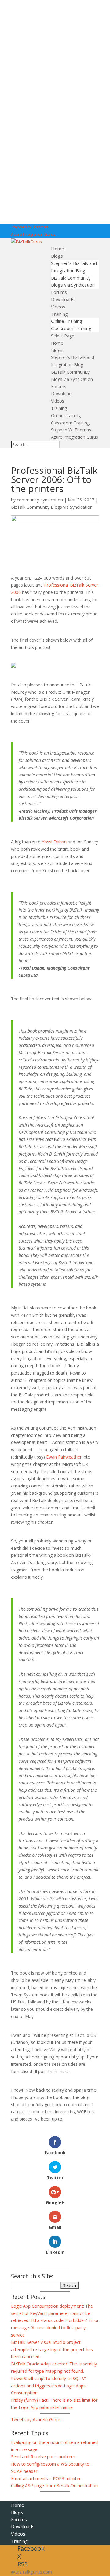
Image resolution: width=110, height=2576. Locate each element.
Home (58, 249)
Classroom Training (71, 328)
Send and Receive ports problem (43, 2457)
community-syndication (40, 500)
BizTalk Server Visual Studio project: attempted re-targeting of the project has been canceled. (52, 2349)
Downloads (63, 299)
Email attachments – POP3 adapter (46, 2478)
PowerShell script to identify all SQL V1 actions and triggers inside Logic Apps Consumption (49, 2386)
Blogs (57, 256)
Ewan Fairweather (64, 1457)
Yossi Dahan (54, 842)
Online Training (67, 321)
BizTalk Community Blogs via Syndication (52, 507)
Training (59, 314)
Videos (58, 307)
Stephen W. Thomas (30, 227)
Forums (59, 292)
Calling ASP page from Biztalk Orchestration (54, 2485)
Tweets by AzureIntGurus (36, 2419)
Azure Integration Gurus (33, 234)
